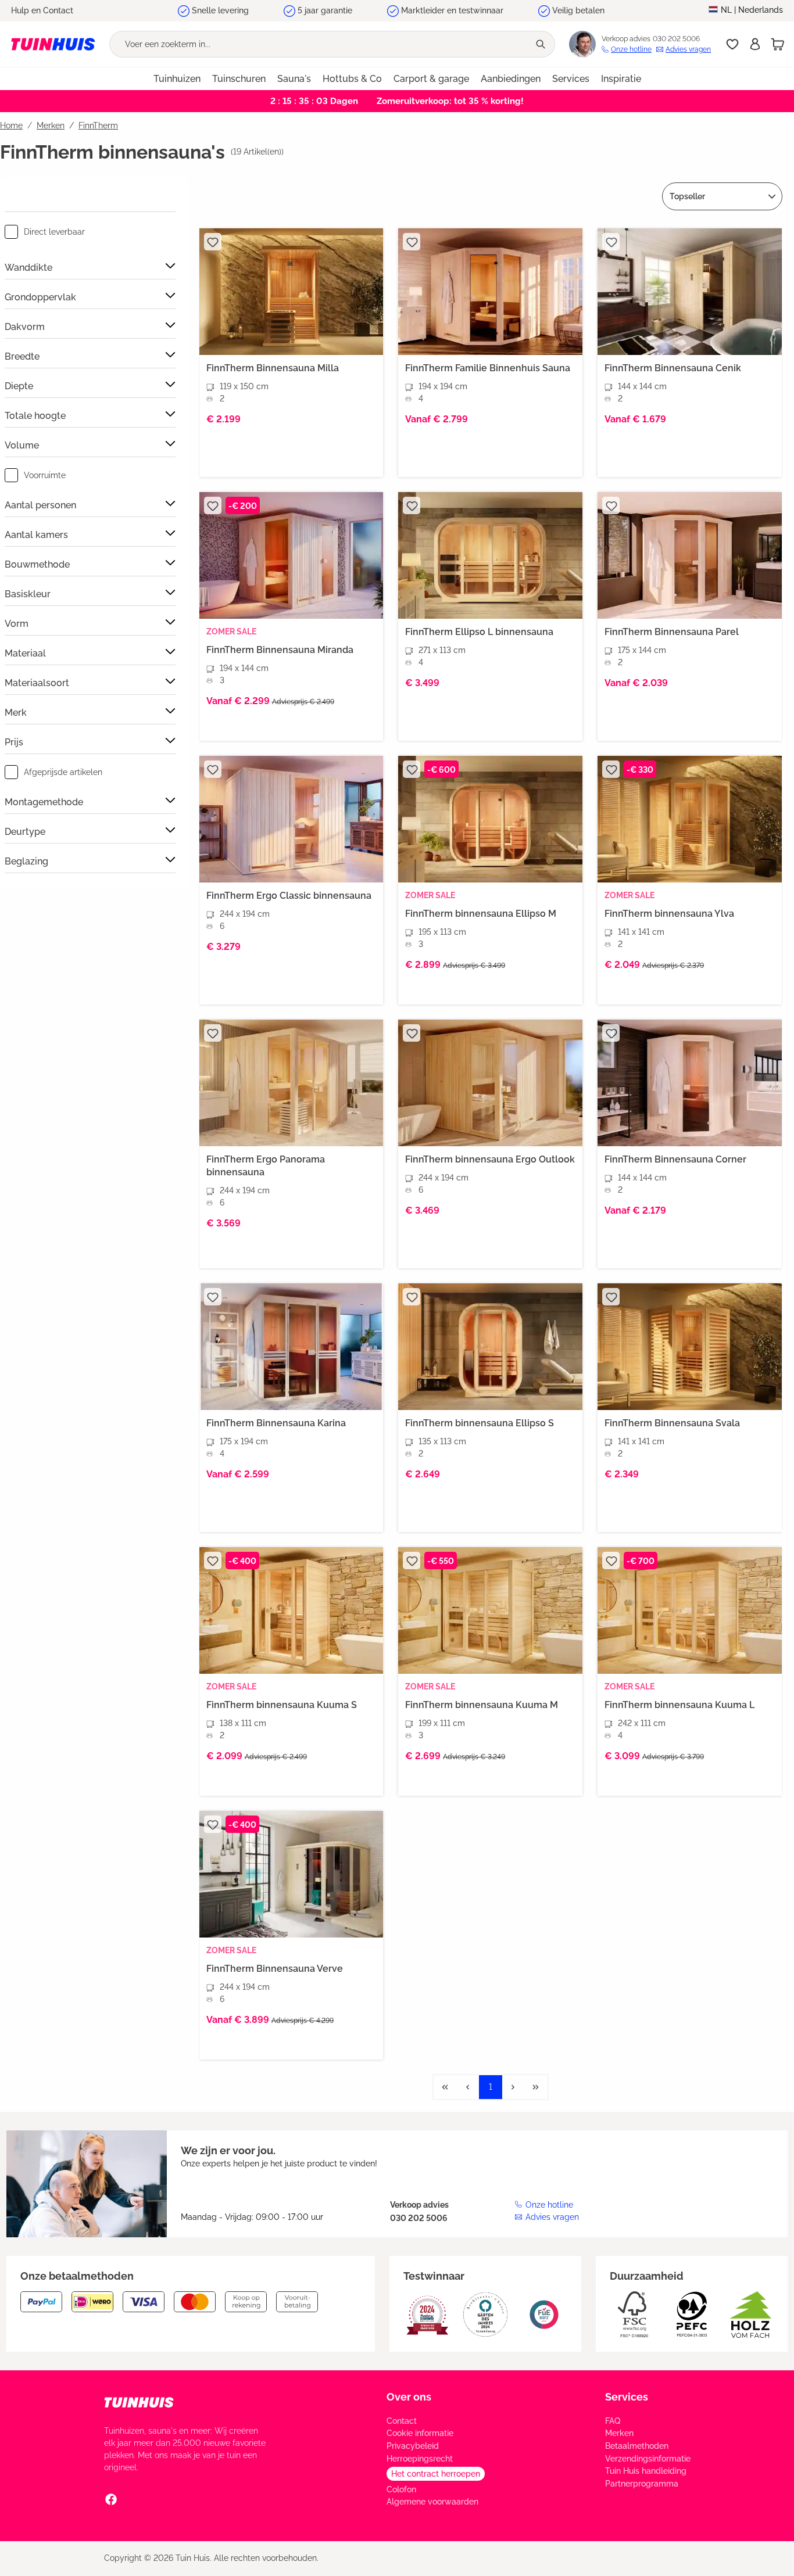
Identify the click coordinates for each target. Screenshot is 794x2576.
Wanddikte (28, 268)
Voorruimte (45, 475)
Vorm (17, 624)
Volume (22, 445)
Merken (619, 2433)
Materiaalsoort (37, 683)
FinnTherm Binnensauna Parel (672, 632)
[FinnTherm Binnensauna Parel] (690, 555)
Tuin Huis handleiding (646, 2471)
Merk (16, 713)
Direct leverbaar (54, 232)
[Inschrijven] (755, 44)
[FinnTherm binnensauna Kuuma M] (490, 1610)
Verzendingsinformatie (648, 2459)
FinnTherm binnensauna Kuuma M (482, 1705)
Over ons (409, 2397)
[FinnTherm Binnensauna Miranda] (292, 555)
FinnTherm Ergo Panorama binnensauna (266, 1166)
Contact (402, 2421)
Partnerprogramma (642, 2484)
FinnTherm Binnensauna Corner (675, 1159)
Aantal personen (40, 505)
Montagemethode (44, 802)
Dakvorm (25, 327)
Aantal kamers (36, 535)
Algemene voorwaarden (432, 2502)
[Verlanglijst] (732, 44)
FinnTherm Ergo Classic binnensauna (289, 896)
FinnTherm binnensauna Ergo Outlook (490, 1159)
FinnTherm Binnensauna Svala (672, 1423)
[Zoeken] (542, 44)
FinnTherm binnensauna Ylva (669, 914)
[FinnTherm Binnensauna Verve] (292, 1874)
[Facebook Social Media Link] (111, 2499)
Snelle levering (220, 10)
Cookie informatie (420, 2433)
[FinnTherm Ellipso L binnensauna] (490, 555)
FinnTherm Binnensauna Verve (275, 1969)
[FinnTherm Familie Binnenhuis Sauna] (490, 292)
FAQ (613, 2421)
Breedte (22, 356)
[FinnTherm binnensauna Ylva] (690, 819)
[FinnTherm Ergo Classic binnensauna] (292, 819)
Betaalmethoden (637, 2446)
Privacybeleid (413, 2446)
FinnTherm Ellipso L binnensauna (479, 632)
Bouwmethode (37, 564)
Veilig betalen (578, 10)
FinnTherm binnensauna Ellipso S (480, 1423)
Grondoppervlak (40, 297)
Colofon (401, 2489)
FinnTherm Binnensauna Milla (273, 368)
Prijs (14, 742)
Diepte (19, 386)
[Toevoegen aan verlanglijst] (213, 242)
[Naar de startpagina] (53, 44)
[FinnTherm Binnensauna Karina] (292, 1347)
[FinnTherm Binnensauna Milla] (292, 292)
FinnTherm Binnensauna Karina (276, 1423)
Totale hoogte (35, 416)
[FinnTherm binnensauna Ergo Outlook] (490, 1083)
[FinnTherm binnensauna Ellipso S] (490, 1347)
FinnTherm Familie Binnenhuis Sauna (488, 368)
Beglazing (26, 861)
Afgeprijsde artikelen (63, 772)
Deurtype (25, 832)
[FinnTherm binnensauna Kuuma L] (690, 1610)
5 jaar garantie (325, 10)
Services (627, 2397)
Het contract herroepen (436, 2474)
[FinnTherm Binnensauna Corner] (690, 1083)
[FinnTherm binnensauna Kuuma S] (292, 1610)
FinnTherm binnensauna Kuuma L (679, 1705)
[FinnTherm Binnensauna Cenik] (690, 292)
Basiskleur (28, 594)
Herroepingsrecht (420, 2459)
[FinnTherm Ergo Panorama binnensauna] (292, 1083)
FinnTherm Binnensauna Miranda (280, 650)
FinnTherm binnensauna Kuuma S (282, 1705)
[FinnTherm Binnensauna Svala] (690, 1347)
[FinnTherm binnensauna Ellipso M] (490, 819)
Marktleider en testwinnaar (452, 10)
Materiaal (25, 653)
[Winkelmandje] (778, 44)
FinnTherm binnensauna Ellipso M (481, 914)
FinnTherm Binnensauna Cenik (673, 368)
